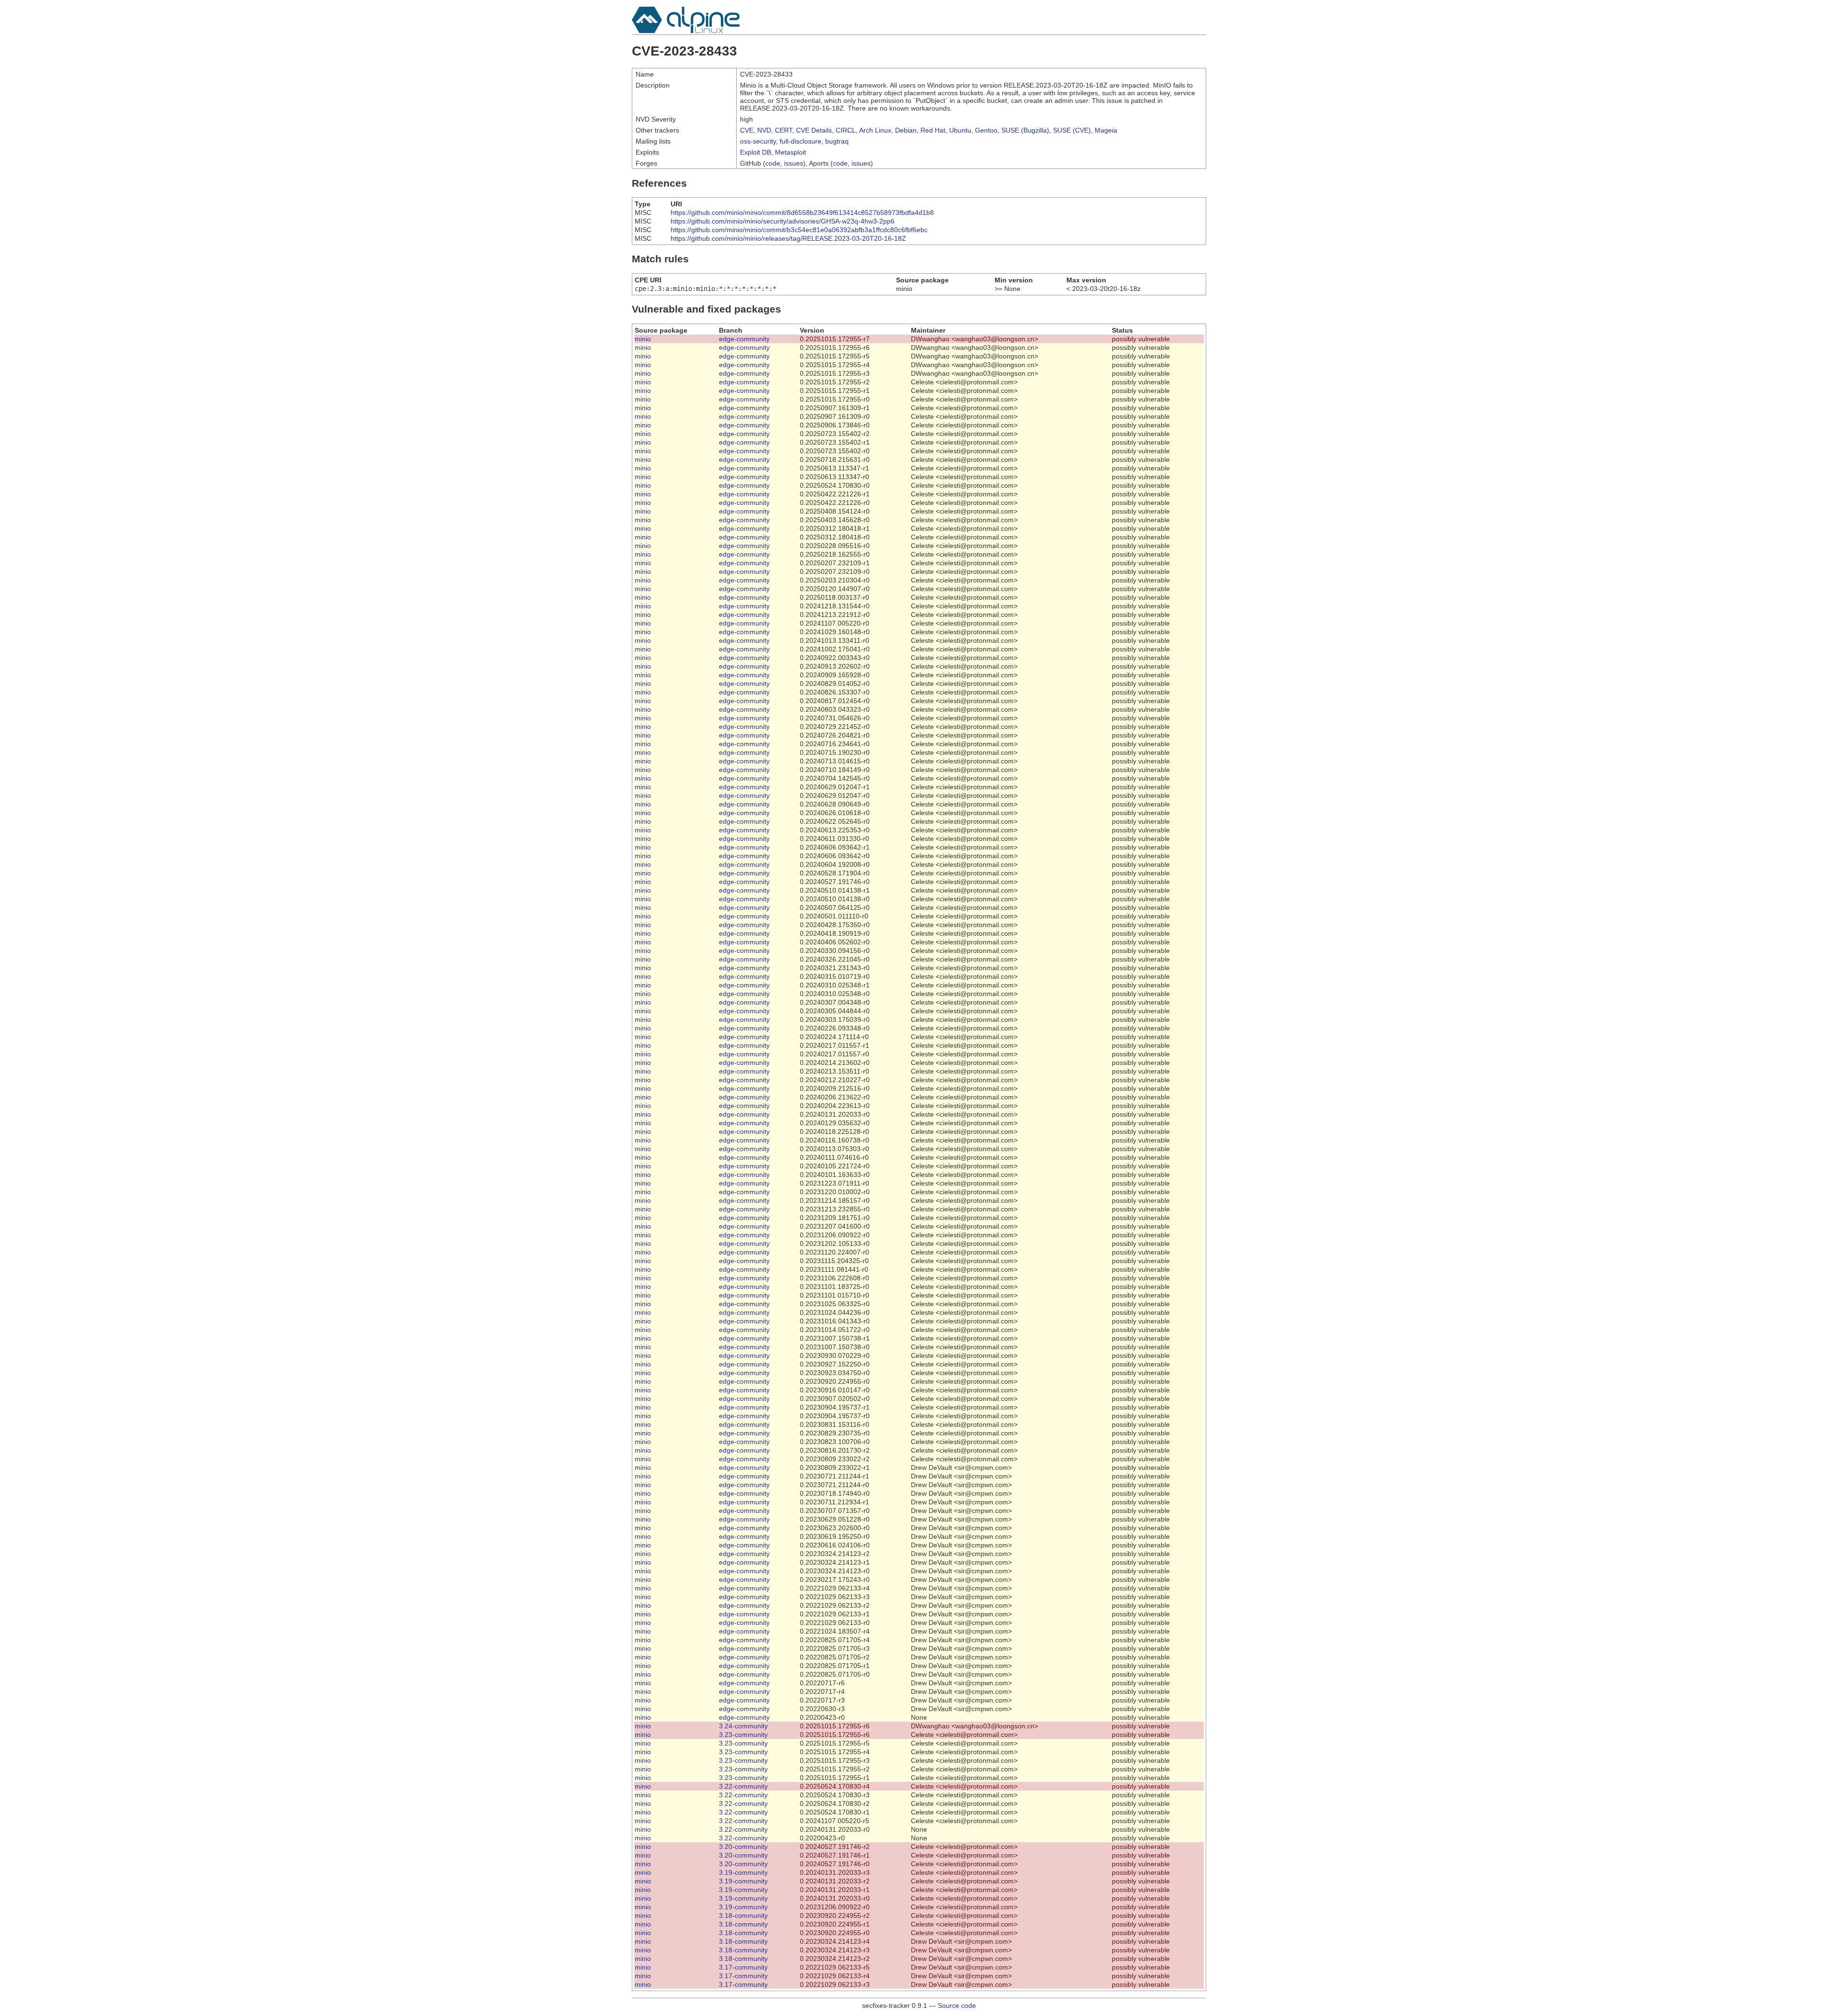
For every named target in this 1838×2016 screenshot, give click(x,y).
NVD (764, 130)
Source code (957, 2005)
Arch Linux (875, 130)
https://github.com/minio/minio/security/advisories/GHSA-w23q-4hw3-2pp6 (783, 221)
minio (643, 339)
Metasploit (790, 152)
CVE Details (814, 130)
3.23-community (743, 1735)
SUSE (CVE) (1072, 130)
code (773, 163)
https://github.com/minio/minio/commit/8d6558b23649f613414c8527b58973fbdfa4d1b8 (802, 213)
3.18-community (743, 1915)
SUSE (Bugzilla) (1025, 130)
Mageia (1106, 130)
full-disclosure (801, 141)
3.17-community (743, 1967)
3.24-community (743, 1726)
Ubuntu (960, 130)
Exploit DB (756, 152)
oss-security (758, 141)
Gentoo (986, 130)
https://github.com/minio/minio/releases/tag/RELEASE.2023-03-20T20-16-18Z (788, 238)
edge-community (744, 339)
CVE (747, 130)
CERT (784, 130)
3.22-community (743, 1786)
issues (794, 163)
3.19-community (743, 1872)
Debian (906, 130)
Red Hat (933, 130)
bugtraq (837, 141)
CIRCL (846, 130)
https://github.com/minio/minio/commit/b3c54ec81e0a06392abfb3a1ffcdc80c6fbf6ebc (799, 230)
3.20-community (743, 1847)
